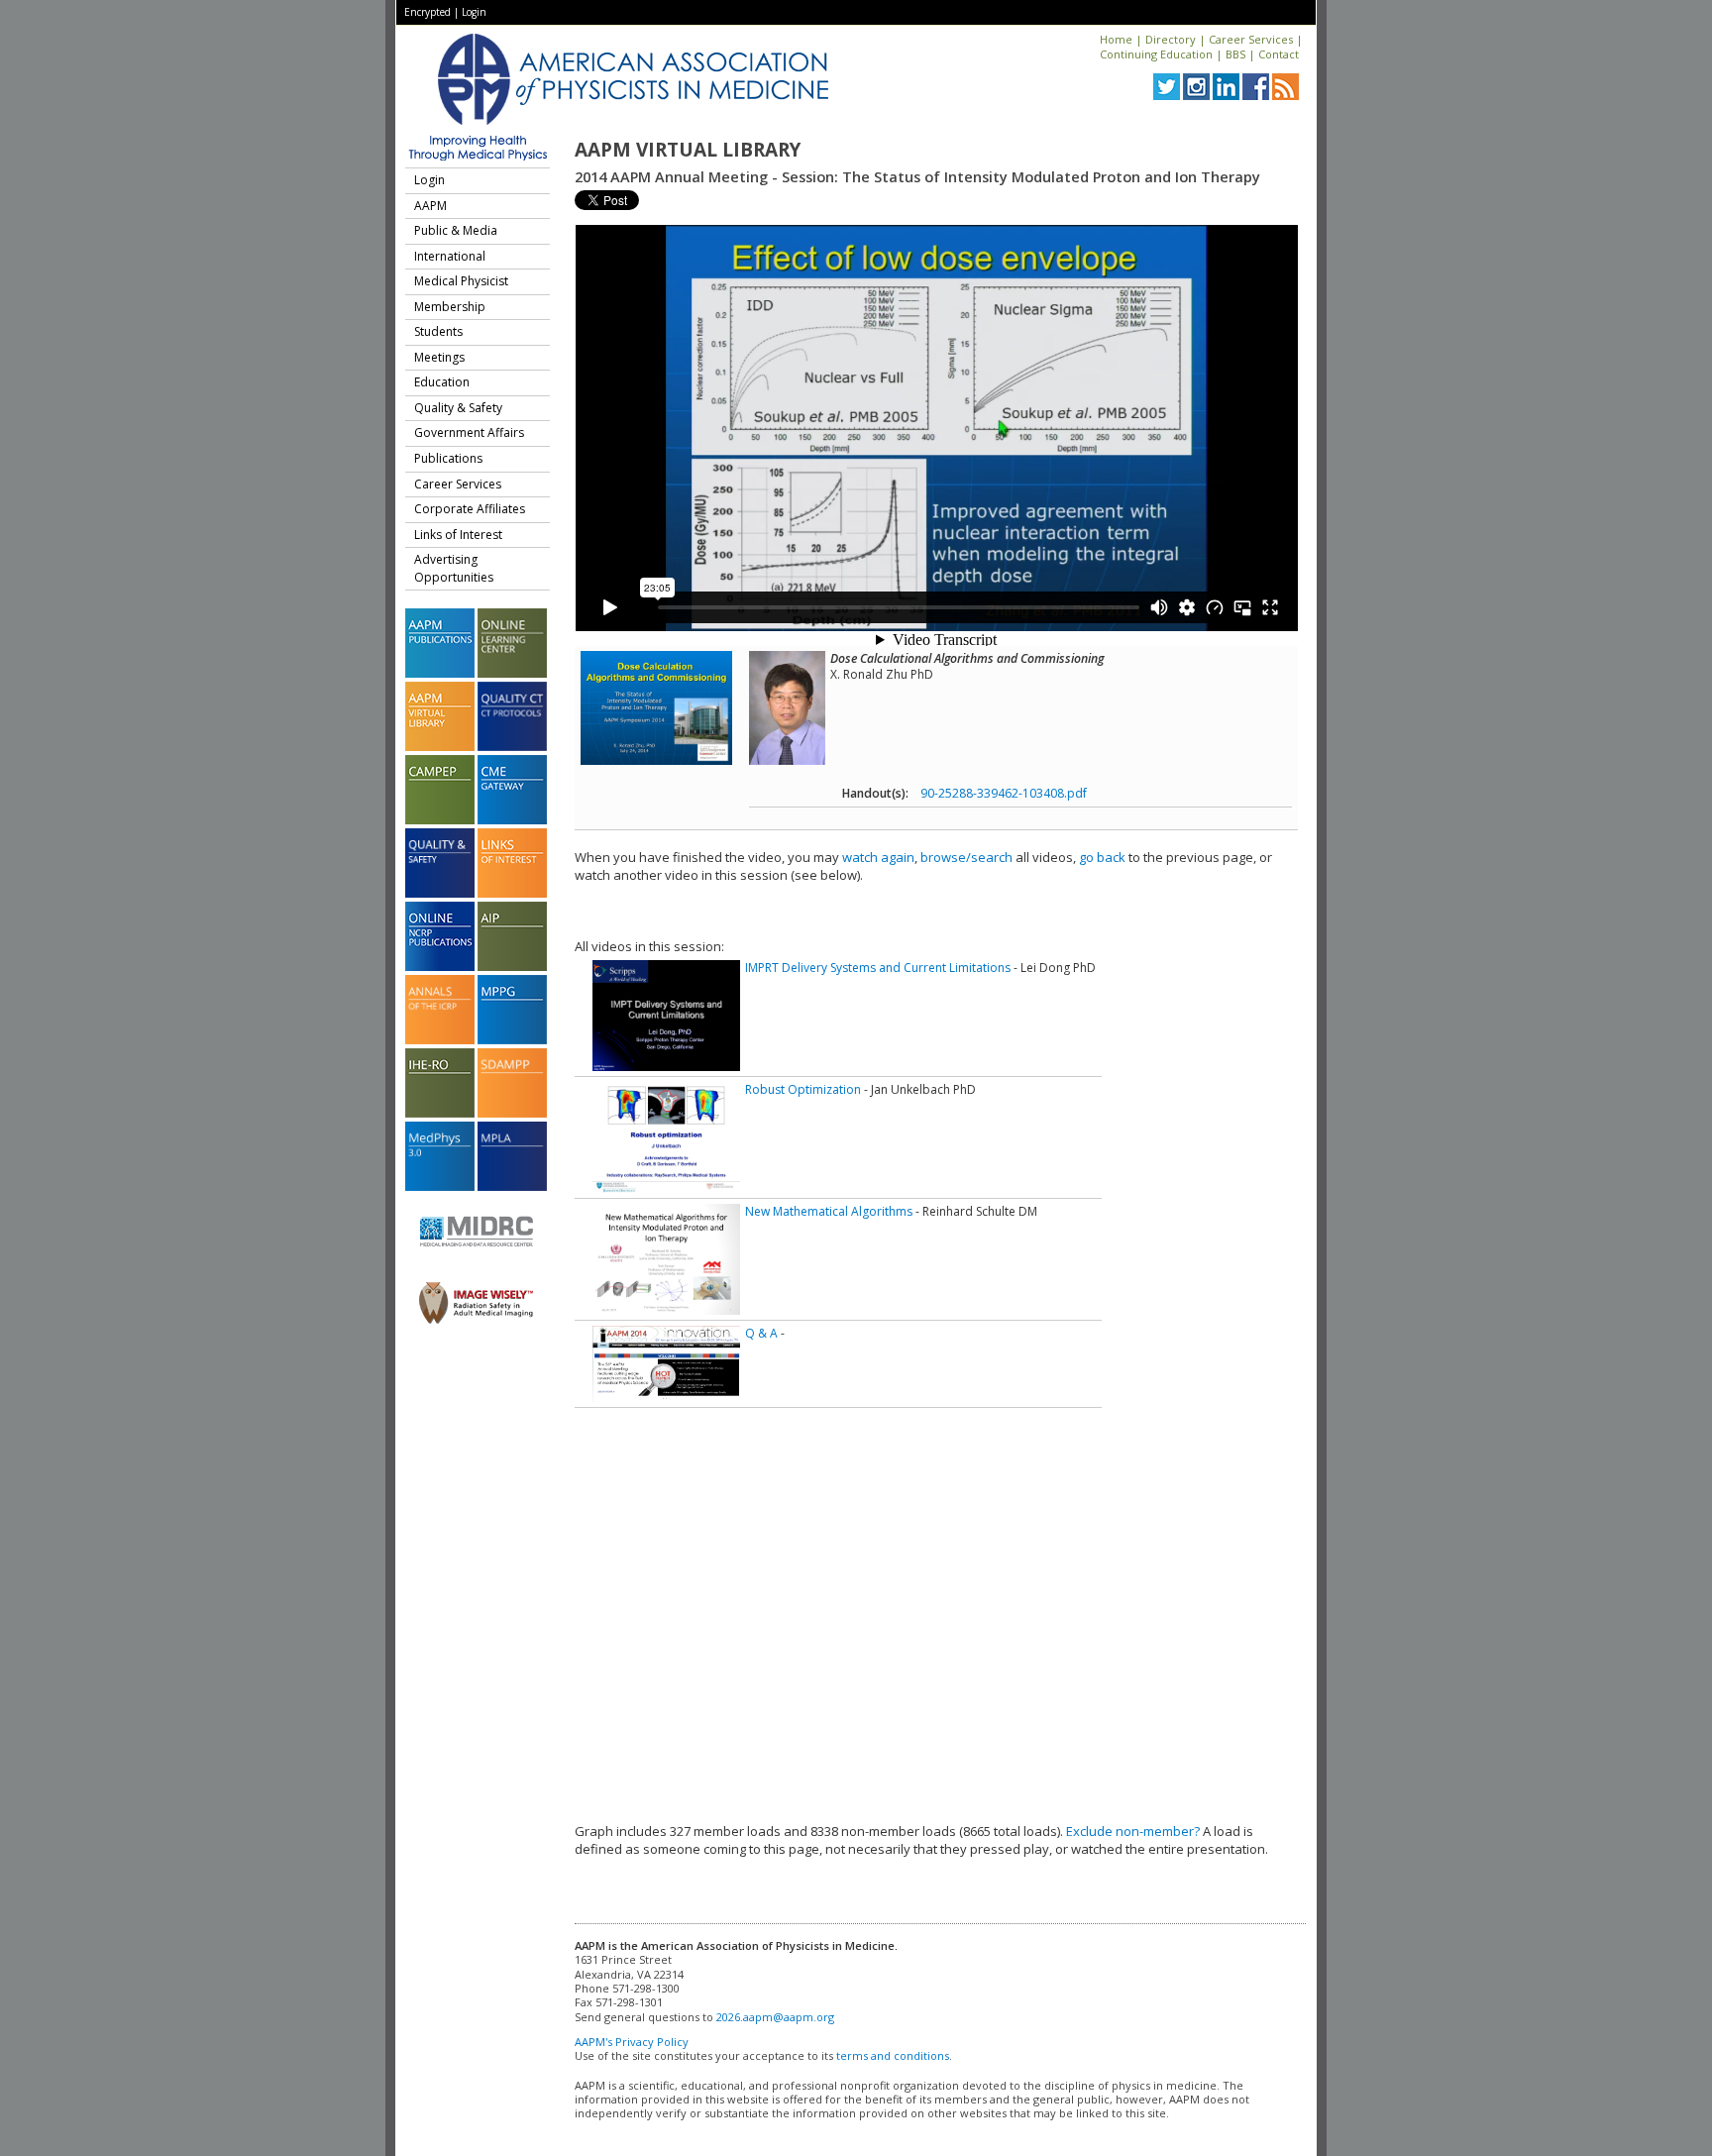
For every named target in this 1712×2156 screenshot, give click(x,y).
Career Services (1251, 39)
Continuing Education (1156, 54)
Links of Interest (458, 535)
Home (1116, 39)
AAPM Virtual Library (688, 150)
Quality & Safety (458, 408)
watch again (878, 857)
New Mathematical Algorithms (829, 1211)
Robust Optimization (803, 1089)
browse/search (966, 857)
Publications (448, 458)
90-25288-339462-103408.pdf (1004, 793)
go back (1102, 857)
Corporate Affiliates (470, 509)
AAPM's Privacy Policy (632, 2042)
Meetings (439, 357)
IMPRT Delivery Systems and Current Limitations (878, 968)
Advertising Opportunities (454, 568)
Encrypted (428, 12)
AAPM (430, 206)
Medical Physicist (461, 281)
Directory (1171, 39)
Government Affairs (469, 432)
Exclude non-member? (1133, 1831)
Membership (450, 307)
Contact (1279, 54)
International (450, 256)
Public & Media (456, 230)
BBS (1235, 54)
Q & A (761, 1333)
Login (474, 12)
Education (442, 382)
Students (438, 331)
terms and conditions (893, 2055)
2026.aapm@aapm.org (775, 2017)
